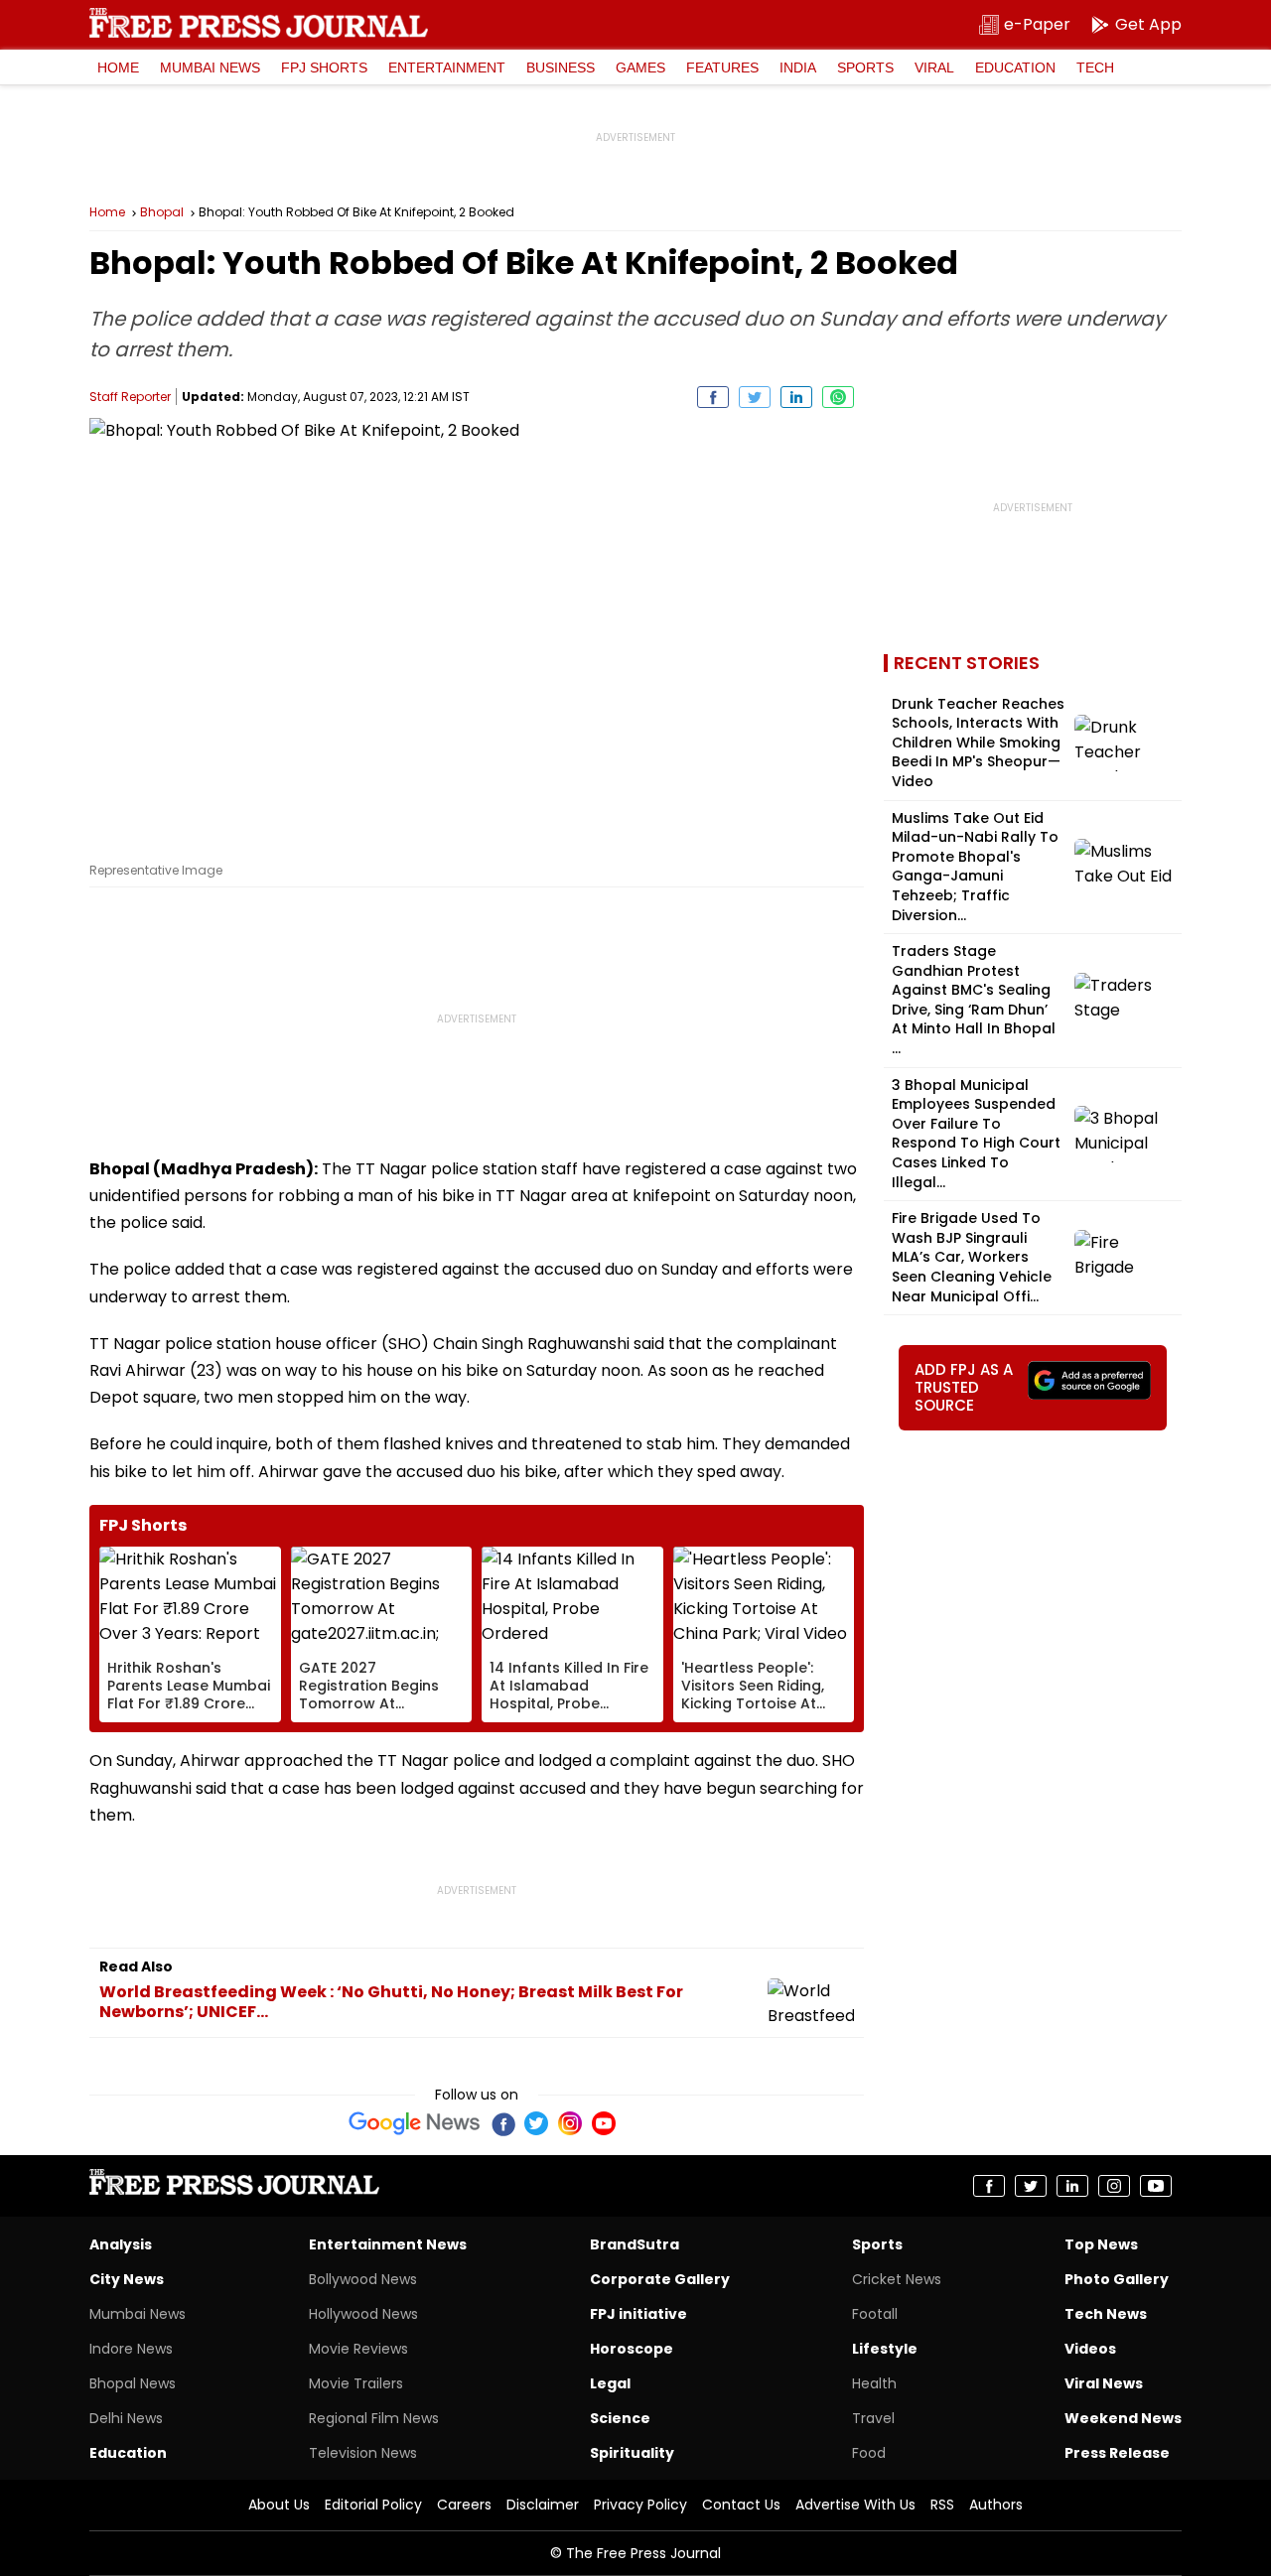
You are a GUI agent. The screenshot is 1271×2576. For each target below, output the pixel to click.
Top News (1101, 2244)
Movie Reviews (358, 2349)
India (798, 68)
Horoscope (632, 2349)
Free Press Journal (259, 23)
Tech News (1106, 2314)
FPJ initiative (638, 2314)
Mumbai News (210, 68)
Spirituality (632, 2453)
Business (561, 68)
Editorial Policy (373, 2505)
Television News (363, 2453)
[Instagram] (570, 2123)
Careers (464, 2505)
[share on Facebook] (713, 397)
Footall (875, 2314)
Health (874, 2383)
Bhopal (162, 212)
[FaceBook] (502, 2123)
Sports (865, 68)
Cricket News (897, 2279)
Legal (610, 2383)
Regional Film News (374, 2418)
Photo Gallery (1117, 2279)
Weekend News (1123, 2418)
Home (118, 68)
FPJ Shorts (324, 68)
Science (620, 2418)
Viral (934, 68)
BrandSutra (635, 2244)
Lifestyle (885, 2349)
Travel (873, 2418)
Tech (1095, 68)
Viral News (1104, 2383)
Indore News (131, 2349)
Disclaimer (543, 2505)
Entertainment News (388, 2244)
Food (869, 2453)
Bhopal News (133, 2383)
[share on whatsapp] (838, 397)
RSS (942, 2505)
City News (127, 2279)
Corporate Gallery (660, 2279)
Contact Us (741, 2505)
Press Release (1117, 2453)
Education (1015, 68)
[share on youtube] (1156, 2186)
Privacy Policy (640, 2505)
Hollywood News (363, 2314)
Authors (996, 2505)
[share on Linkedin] (796, 397)
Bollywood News (363, 2279)
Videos (1090, 2349)
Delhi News (126, 2418)
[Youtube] (604, 2123)
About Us (279, 2505)
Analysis (121, 2244)
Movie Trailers (356, 2383)
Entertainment (447, 68)
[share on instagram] (1114, 2186)
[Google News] (415, 2123)
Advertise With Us (855, 2505)
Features (722, 68)
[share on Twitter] (755, 397)
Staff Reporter (130, 397)
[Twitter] (536, 2123)
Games (640, 68)
